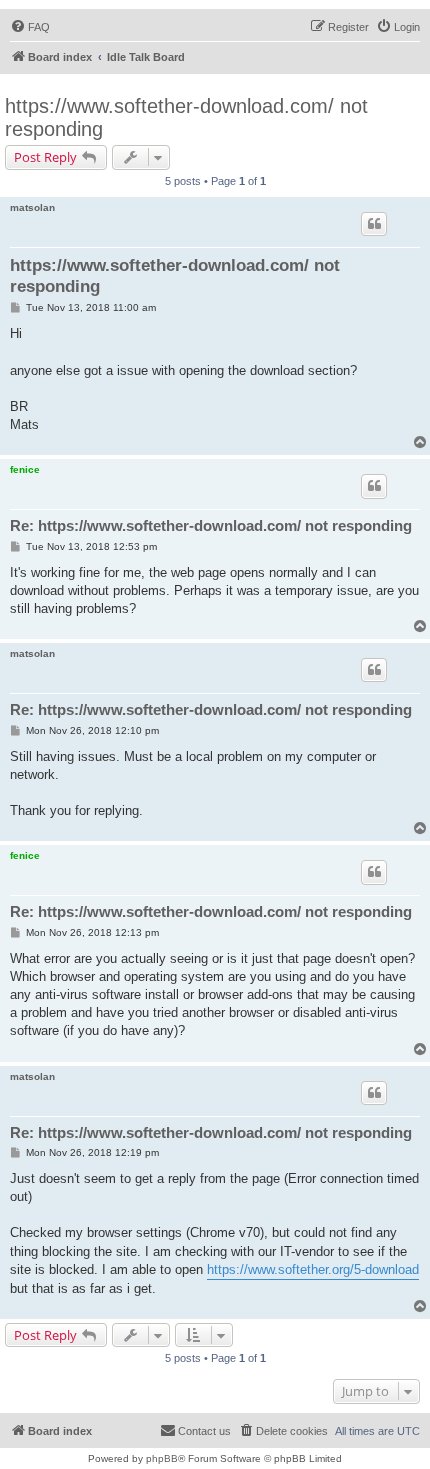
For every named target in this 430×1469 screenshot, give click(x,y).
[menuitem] (30, 27)
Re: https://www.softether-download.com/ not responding (211, 525)
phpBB (162, 1458)
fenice (25, 469)
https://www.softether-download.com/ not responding (186, 117)
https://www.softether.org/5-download (313, 1269)
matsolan (32, 207)
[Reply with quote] (374, 224)
